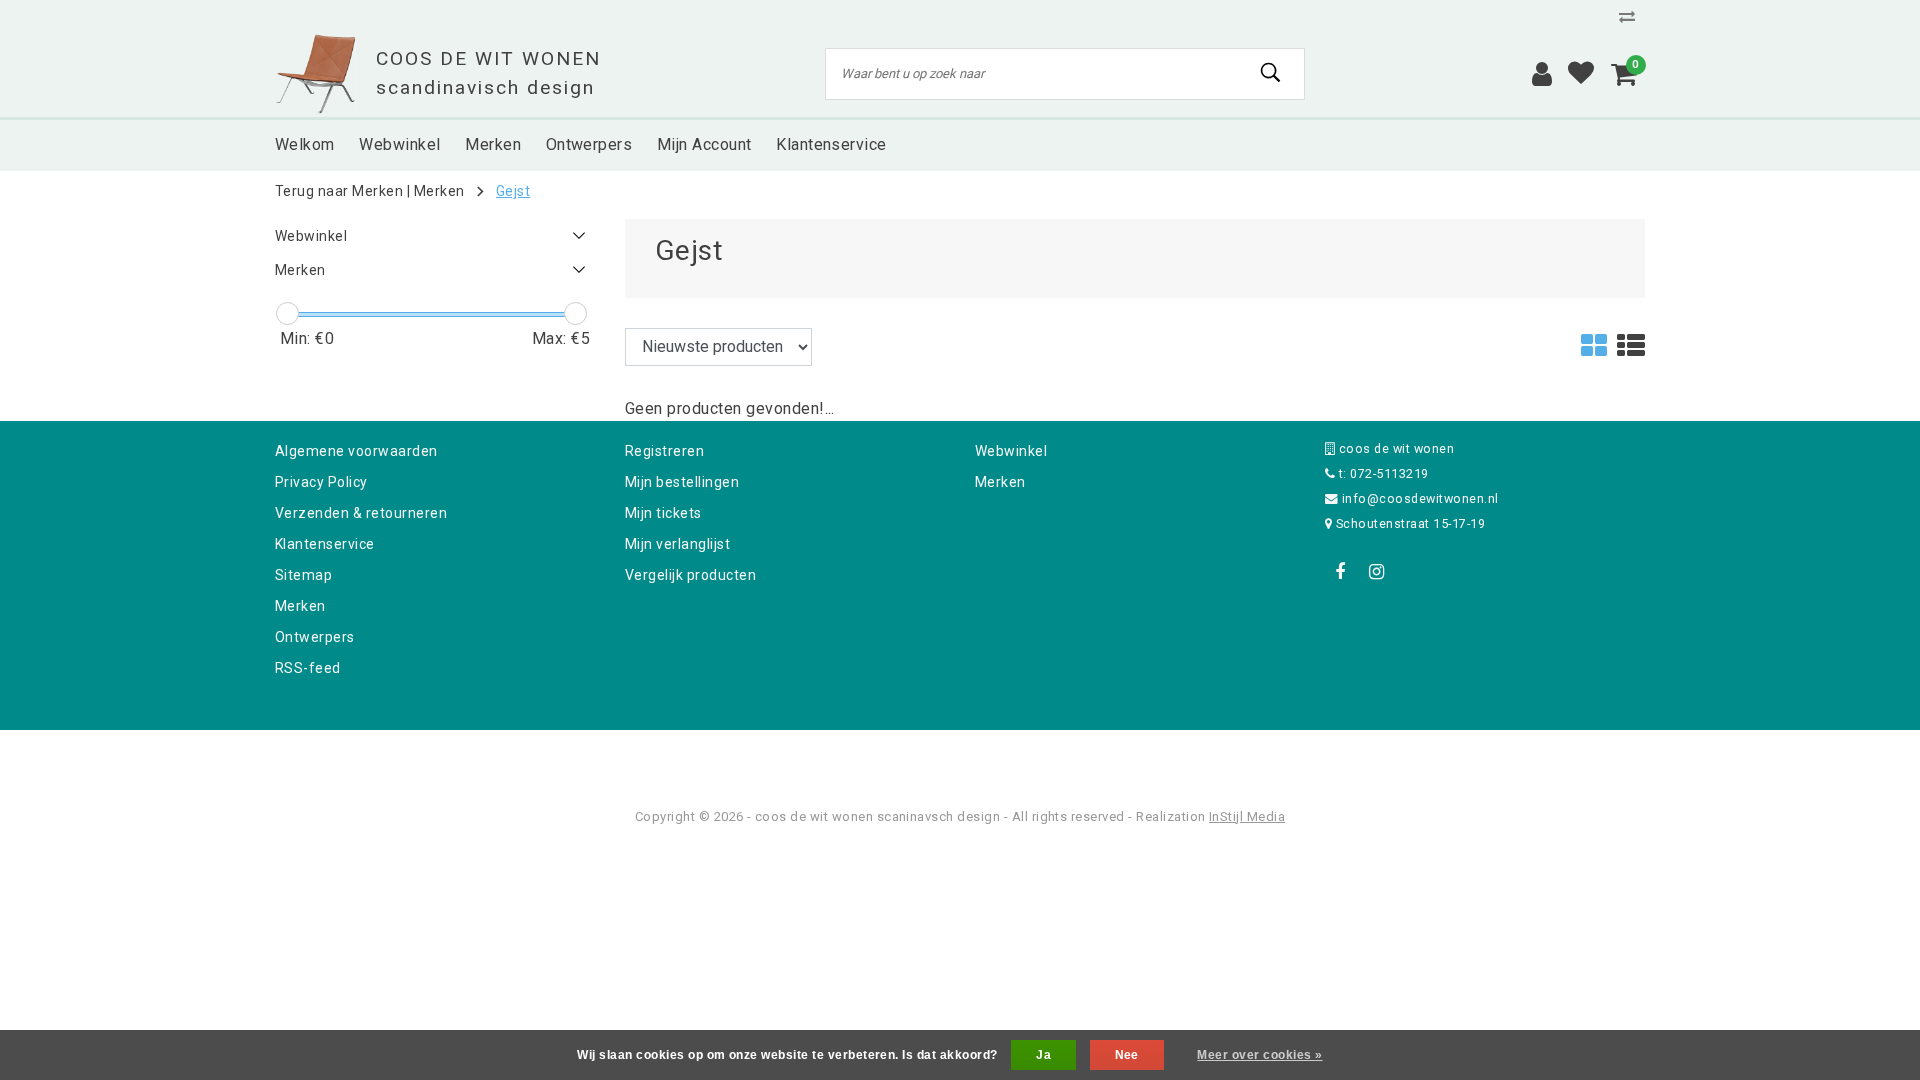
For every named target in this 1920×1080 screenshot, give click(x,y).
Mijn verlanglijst (677, 544)
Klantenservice (325, 544)
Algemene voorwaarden (356, 451)
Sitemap (303, 575)
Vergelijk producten (690, 575)
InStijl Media (1247, 816)
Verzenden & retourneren (361, 513)
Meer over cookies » (1259, 1055)
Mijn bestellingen (682, 482)
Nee (1127, 1055)
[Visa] (1026, 756)
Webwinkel (1011, 451)
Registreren (664, 451)
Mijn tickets (663, 513)
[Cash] (833, 756)
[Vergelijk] (1632, 16)
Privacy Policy (321, 482)
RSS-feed (308, 668)
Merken (439, 191)
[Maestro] (1089, 756)
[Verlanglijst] (1581, 74)
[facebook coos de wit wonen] (1340, 572)
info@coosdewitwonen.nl (1420, 498)
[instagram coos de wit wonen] (1376, 572)
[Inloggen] (1542, 74)
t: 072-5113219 (1381, 473)
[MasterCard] (962, 756)
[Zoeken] (1271, 73)
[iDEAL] (898, 756)
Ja (1043, 1055)
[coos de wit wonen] (315, 74)
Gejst (513, 191)
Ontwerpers (315, 637)
